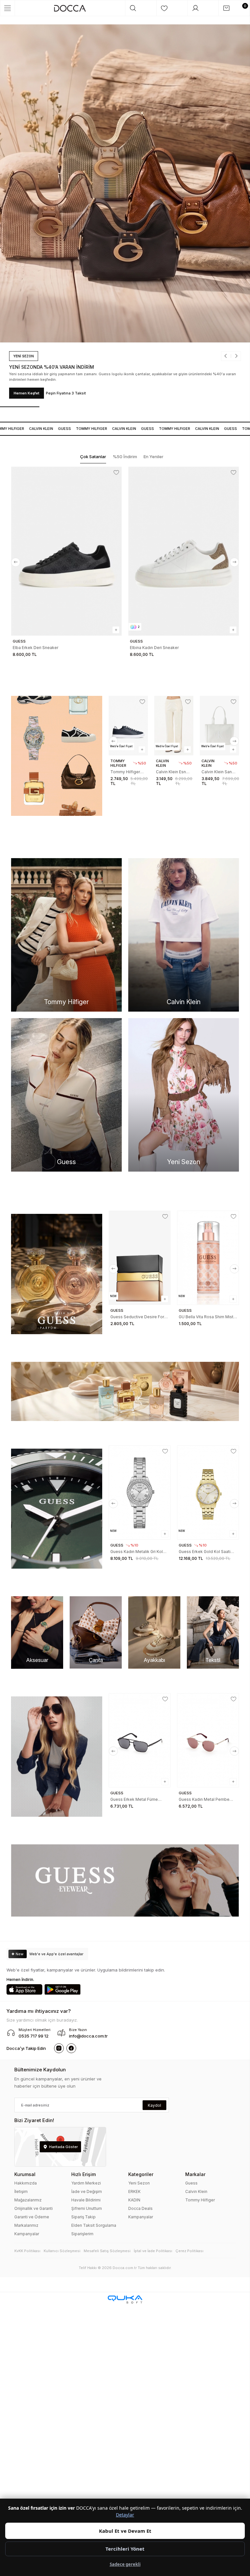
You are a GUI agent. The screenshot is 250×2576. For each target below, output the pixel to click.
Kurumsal (25, 2174)
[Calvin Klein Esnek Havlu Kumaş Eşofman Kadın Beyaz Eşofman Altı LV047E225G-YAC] (174, 726)
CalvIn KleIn (27, 429)
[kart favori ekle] (116, 472)
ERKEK (134, 2191)
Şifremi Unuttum (87, 2208)
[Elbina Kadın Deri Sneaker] (184, 551)
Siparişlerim (82, 2234)
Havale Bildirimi (86, 2200)
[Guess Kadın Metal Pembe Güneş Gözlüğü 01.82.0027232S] (208, 1740)
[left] (16, 562)
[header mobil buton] (70, 8)
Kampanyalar (27, 2234)
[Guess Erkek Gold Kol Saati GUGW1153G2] (208, 1493)
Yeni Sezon (139, 2183)
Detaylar (125, 2515)
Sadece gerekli (125, 2564)
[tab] (93, 457)
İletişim (21, 2191)
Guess (50, 429)
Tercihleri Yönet (125, 2549)
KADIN (134, 2200)
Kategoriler (141, 2174)
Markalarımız (26, 2225)
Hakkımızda (26, 2183)
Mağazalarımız (28, 2200)
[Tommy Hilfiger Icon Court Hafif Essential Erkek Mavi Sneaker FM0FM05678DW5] (128, 726)
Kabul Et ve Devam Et (125, 2531)
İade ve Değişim (87, 2191)
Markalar (195, 2174)
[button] (207, 362)
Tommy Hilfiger (200, 2200)
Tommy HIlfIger (77, 429)
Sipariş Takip (83, 2217)
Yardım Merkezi (86, 2183)
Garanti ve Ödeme (32, 2217)
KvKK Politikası (27, 2251)
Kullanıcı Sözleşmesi (62, 2251)
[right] (234, 562)
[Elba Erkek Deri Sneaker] (66, 551)
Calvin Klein (196, 2191)
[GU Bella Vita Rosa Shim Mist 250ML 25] (208, 1258)
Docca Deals (140, 2208)
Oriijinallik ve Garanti (34, 2208)
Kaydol (154, 2105)
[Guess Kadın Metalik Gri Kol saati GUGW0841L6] (140, 1493)
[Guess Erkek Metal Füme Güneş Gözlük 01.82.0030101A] (140, 1740)
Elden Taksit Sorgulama (94, 2225)
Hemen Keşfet (47, 393)
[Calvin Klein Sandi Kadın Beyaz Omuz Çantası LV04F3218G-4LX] (219, 726)
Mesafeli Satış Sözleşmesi (107, 2251)
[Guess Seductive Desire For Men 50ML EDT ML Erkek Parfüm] (140, 1258)
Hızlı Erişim (83, 2174)
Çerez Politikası (189, 2251)
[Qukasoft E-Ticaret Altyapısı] (125, 2299)
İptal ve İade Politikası (153, 2251)
